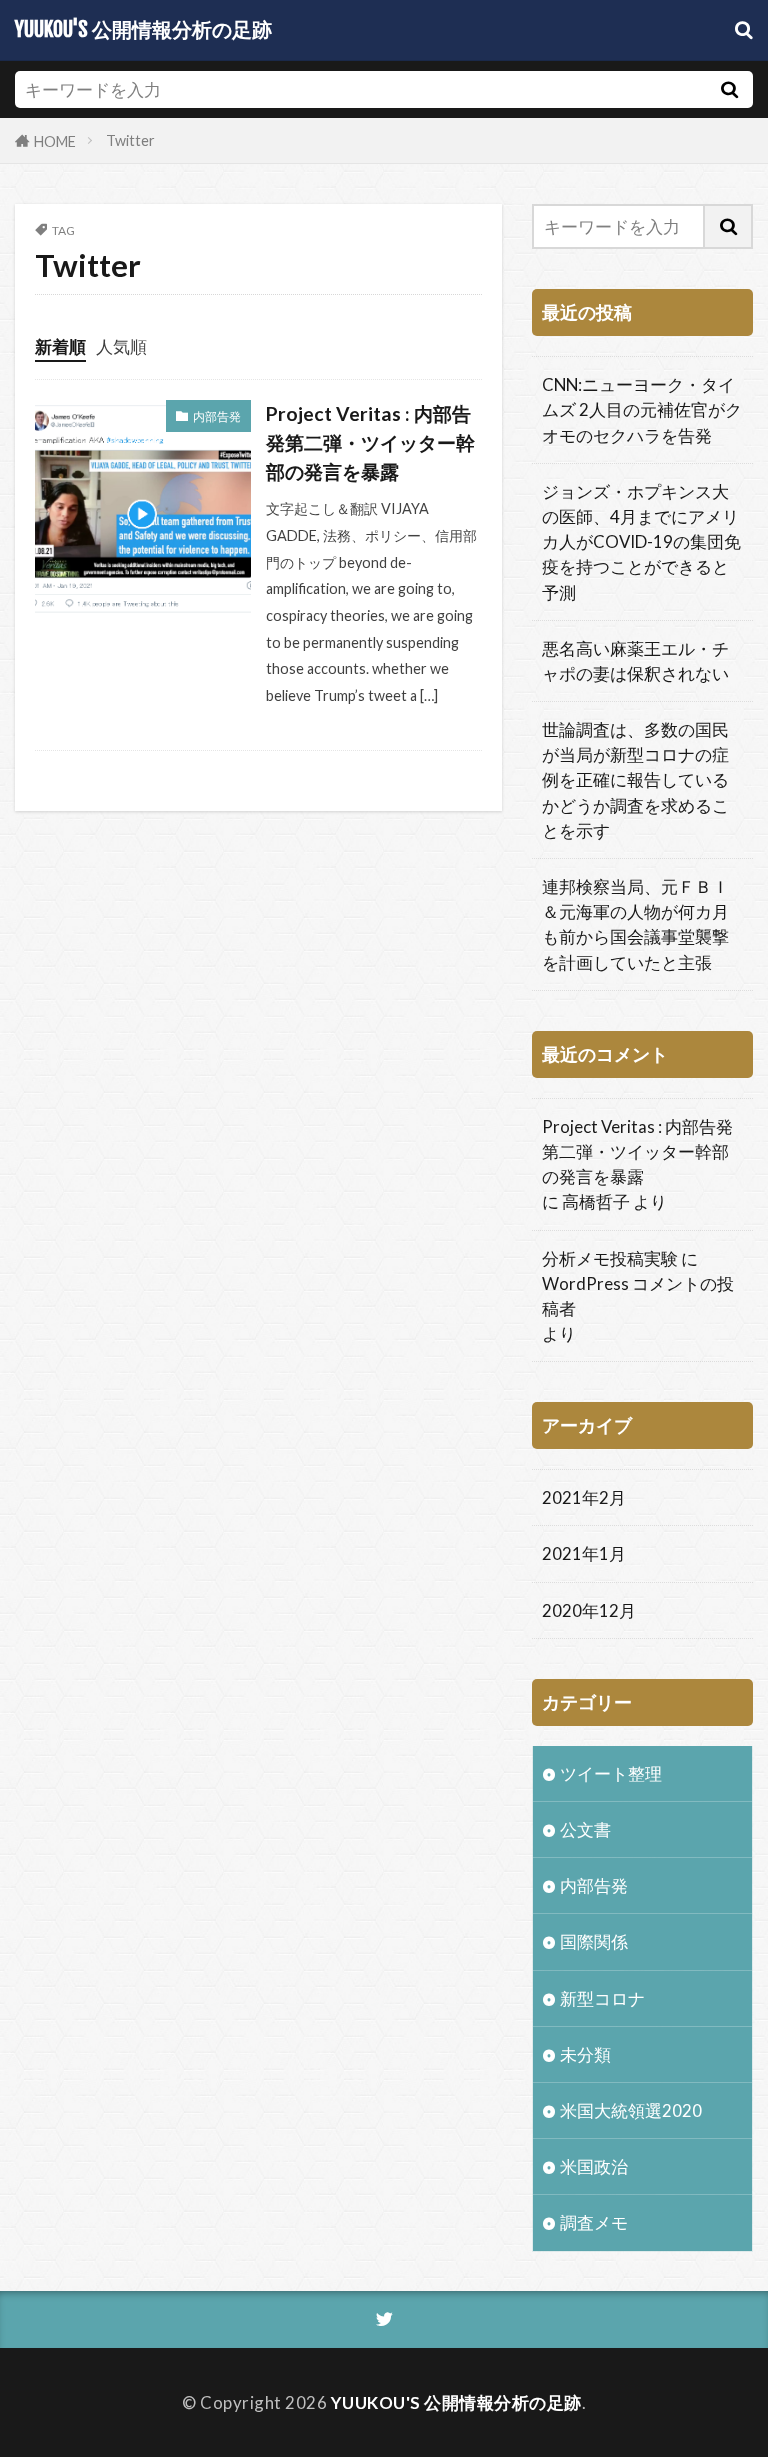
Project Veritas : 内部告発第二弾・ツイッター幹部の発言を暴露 (370, 442)
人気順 (121, 346)
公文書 (585, 1829)
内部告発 (217, 416)
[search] (729, 89)
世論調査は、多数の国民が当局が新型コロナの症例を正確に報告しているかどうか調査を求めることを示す (635, 780)
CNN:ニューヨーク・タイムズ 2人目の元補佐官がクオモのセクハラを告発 (642, 409)
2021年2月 (584, 1497)
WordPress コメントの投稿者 (638, 1296)
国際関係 (594, 1941)
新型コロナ (602, 1998)
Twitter (130, 140)
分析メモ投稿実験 (610, 1258)
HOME (55, 140)
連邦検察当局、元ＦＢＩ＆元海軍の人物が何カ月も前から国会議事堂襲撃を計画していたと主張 (635, 924)
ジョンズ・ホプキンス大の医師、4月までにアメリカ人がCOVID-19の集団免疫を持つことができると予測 (641, 542)
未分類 (585, 2054)
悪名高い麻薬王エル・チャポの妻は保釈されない (635, 661)
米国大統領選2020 (631, 2110)
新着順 (60, 346)
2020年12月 (589, 1610)
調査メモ (594, 2222)
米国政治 (594, 2166)
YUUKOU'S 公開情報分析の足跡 (143, 30)
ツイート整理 (611, 1773)
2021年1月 (584, 1553)
